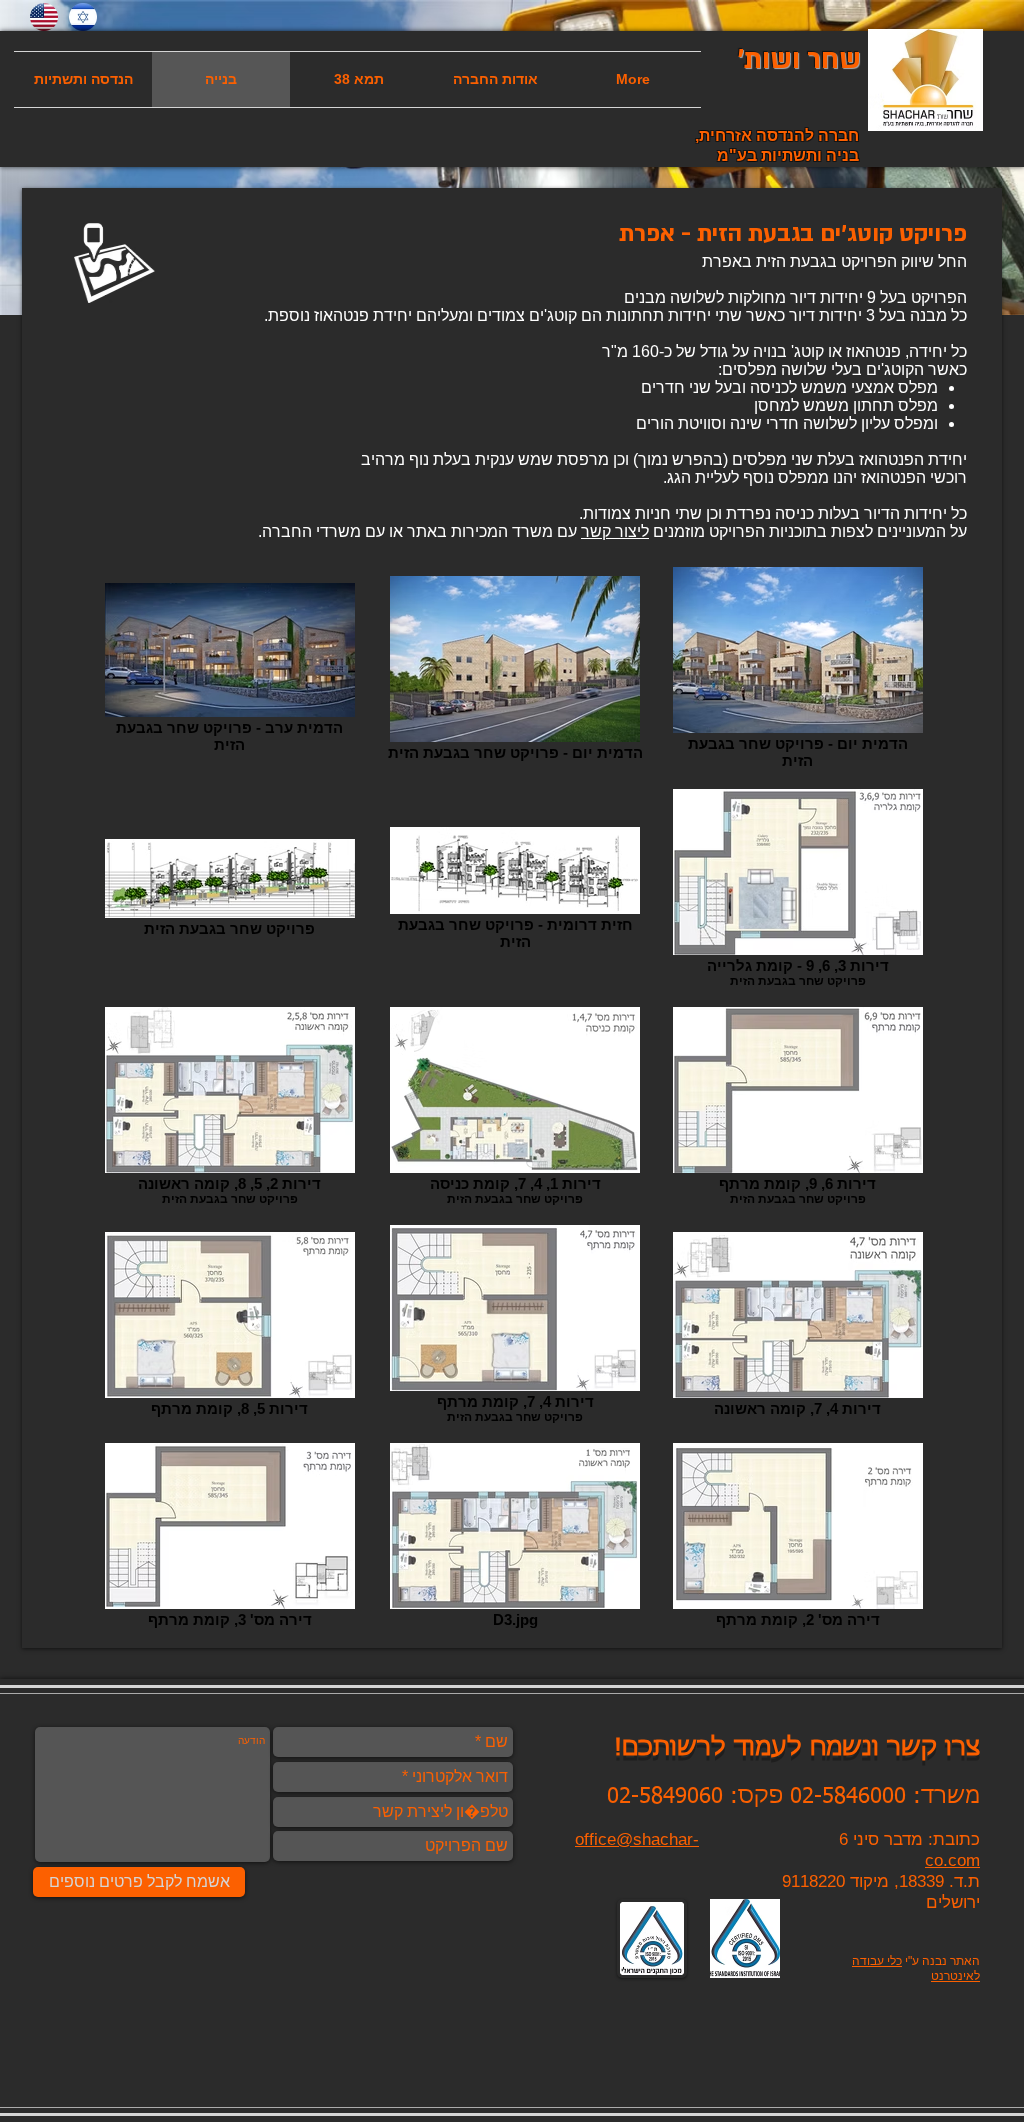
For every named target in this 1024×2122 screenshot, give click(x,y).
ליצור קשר (615, 531)
